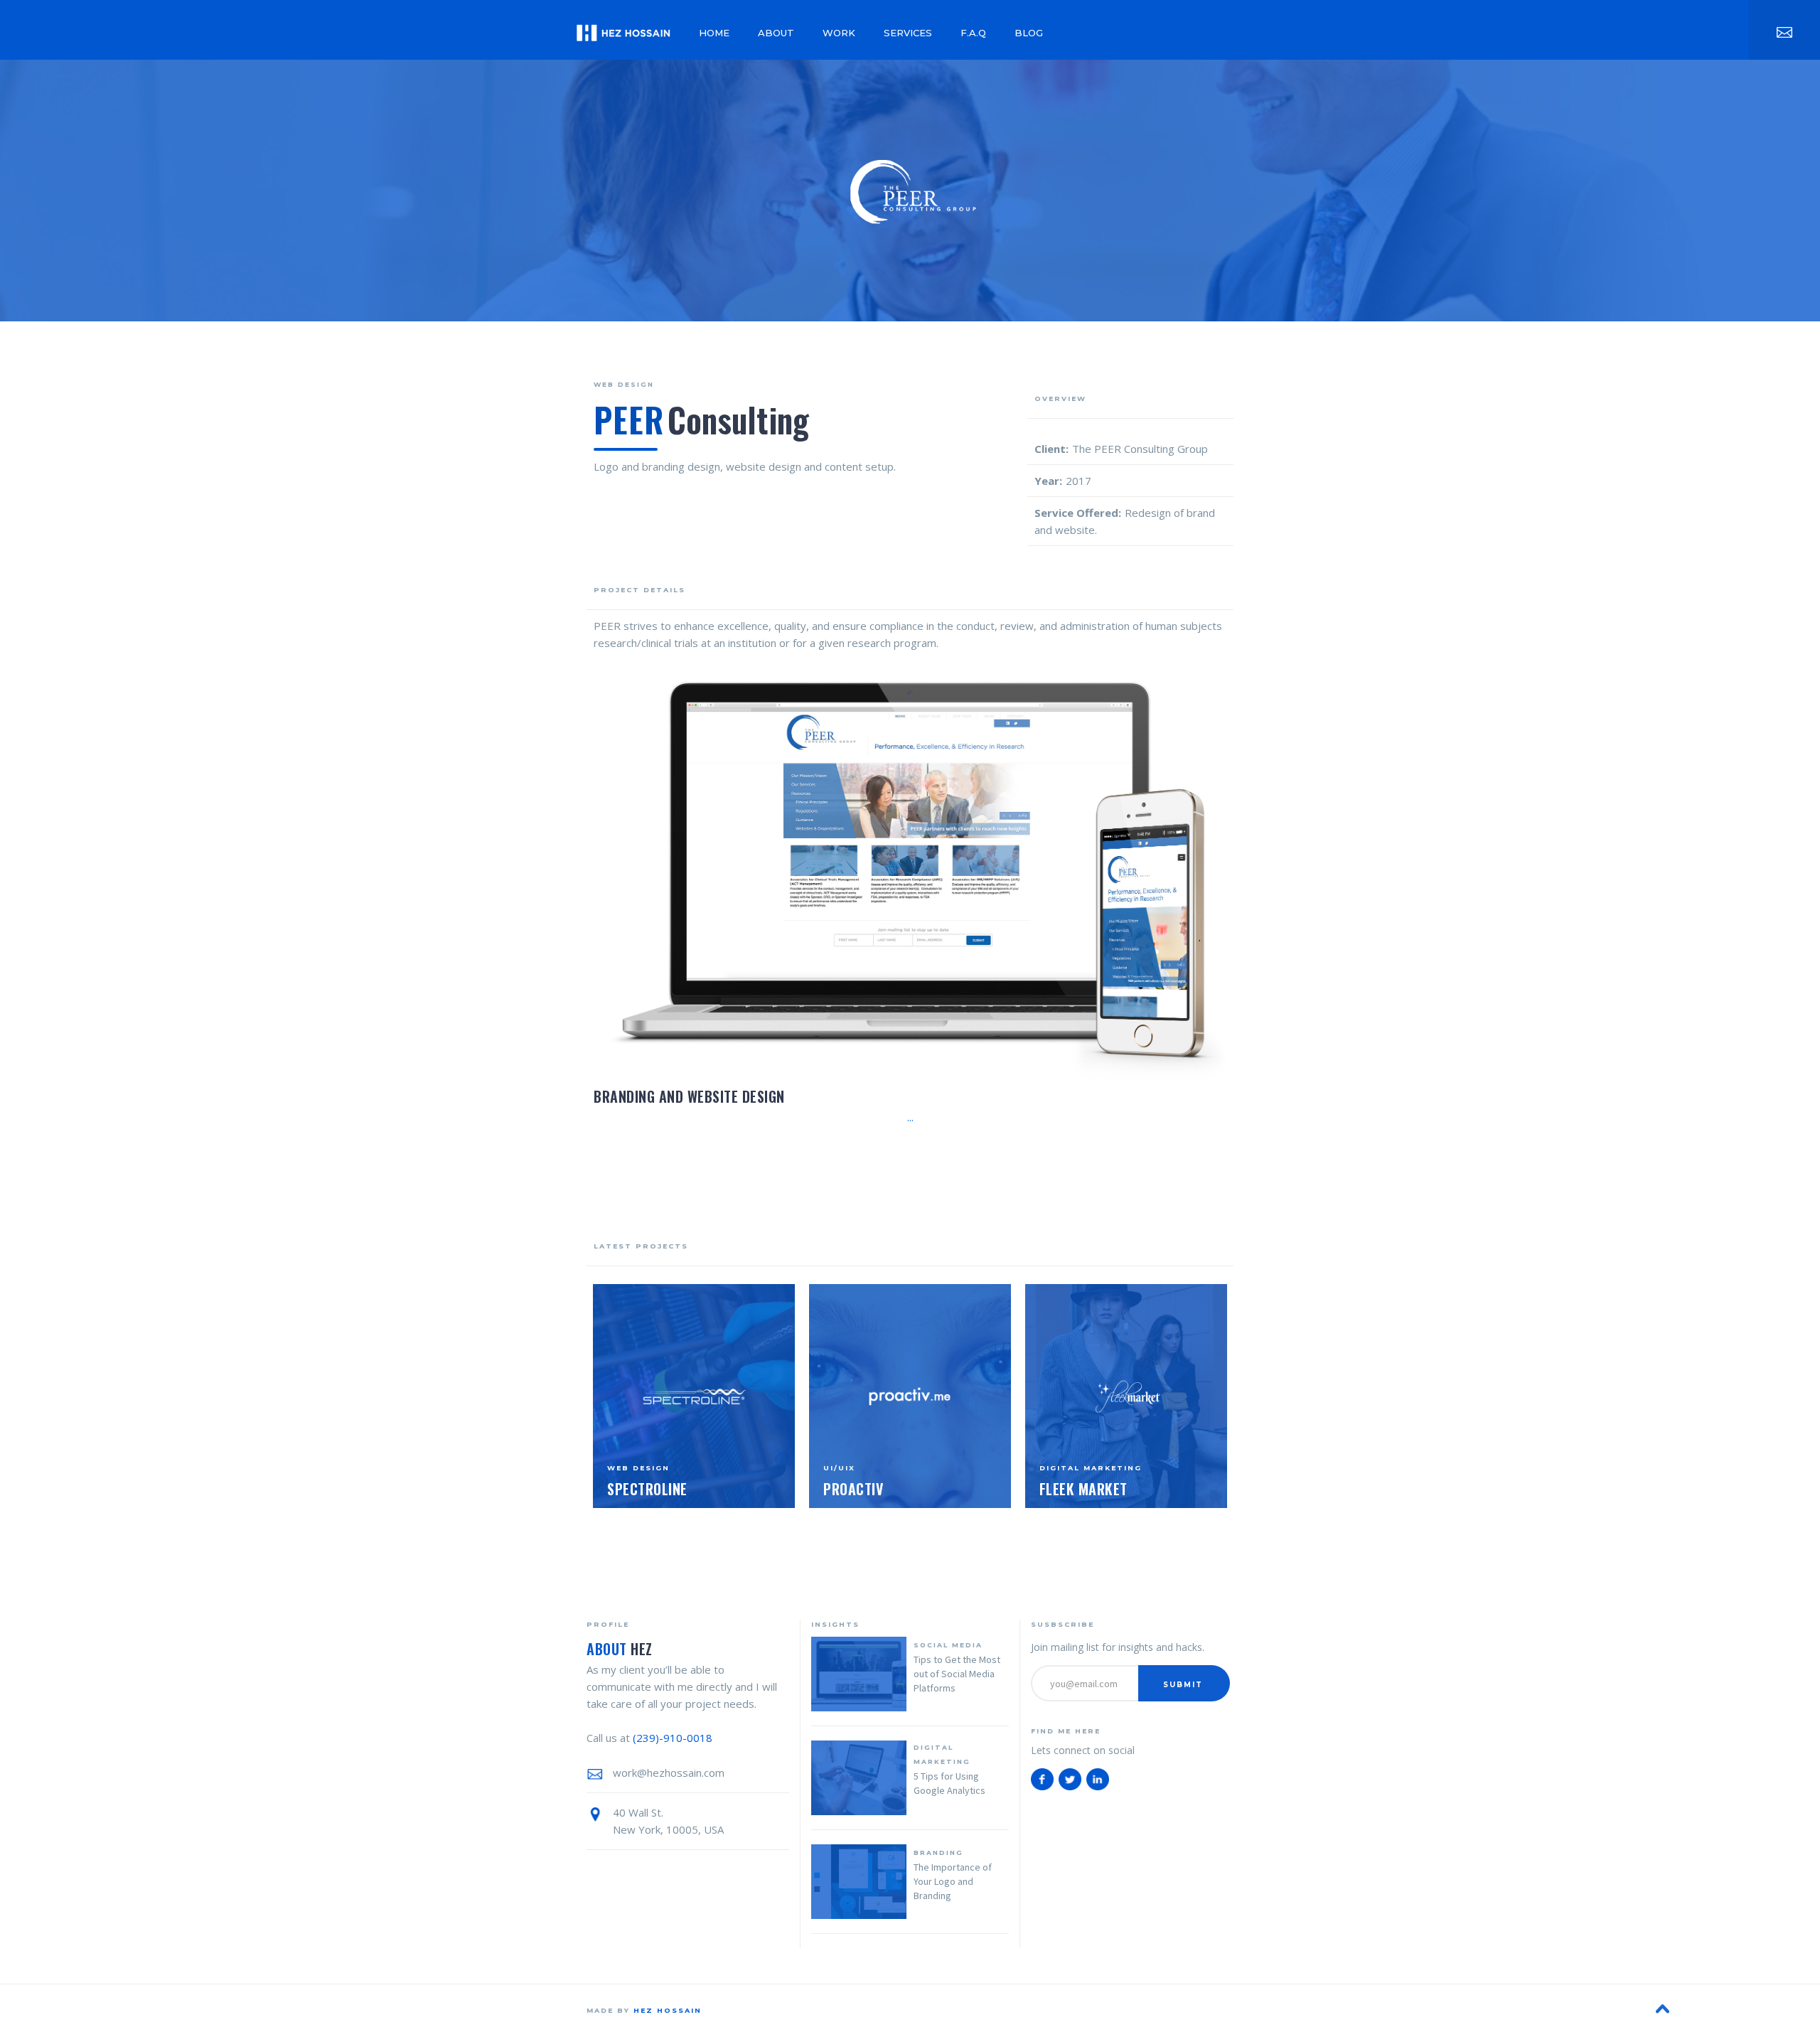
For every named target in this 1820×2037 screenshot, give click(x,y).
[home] (623, 30)
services (908, 33)
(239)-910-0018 (673, 1738)
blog (1029, 33)
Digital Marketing (942, 1754)
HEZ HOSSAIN (668, 2010)
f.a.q (973, 33)
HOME (714, 33)
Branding (938, 1852)
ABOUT (776, 33)
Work (839, 33)
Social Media (948, 1645)
